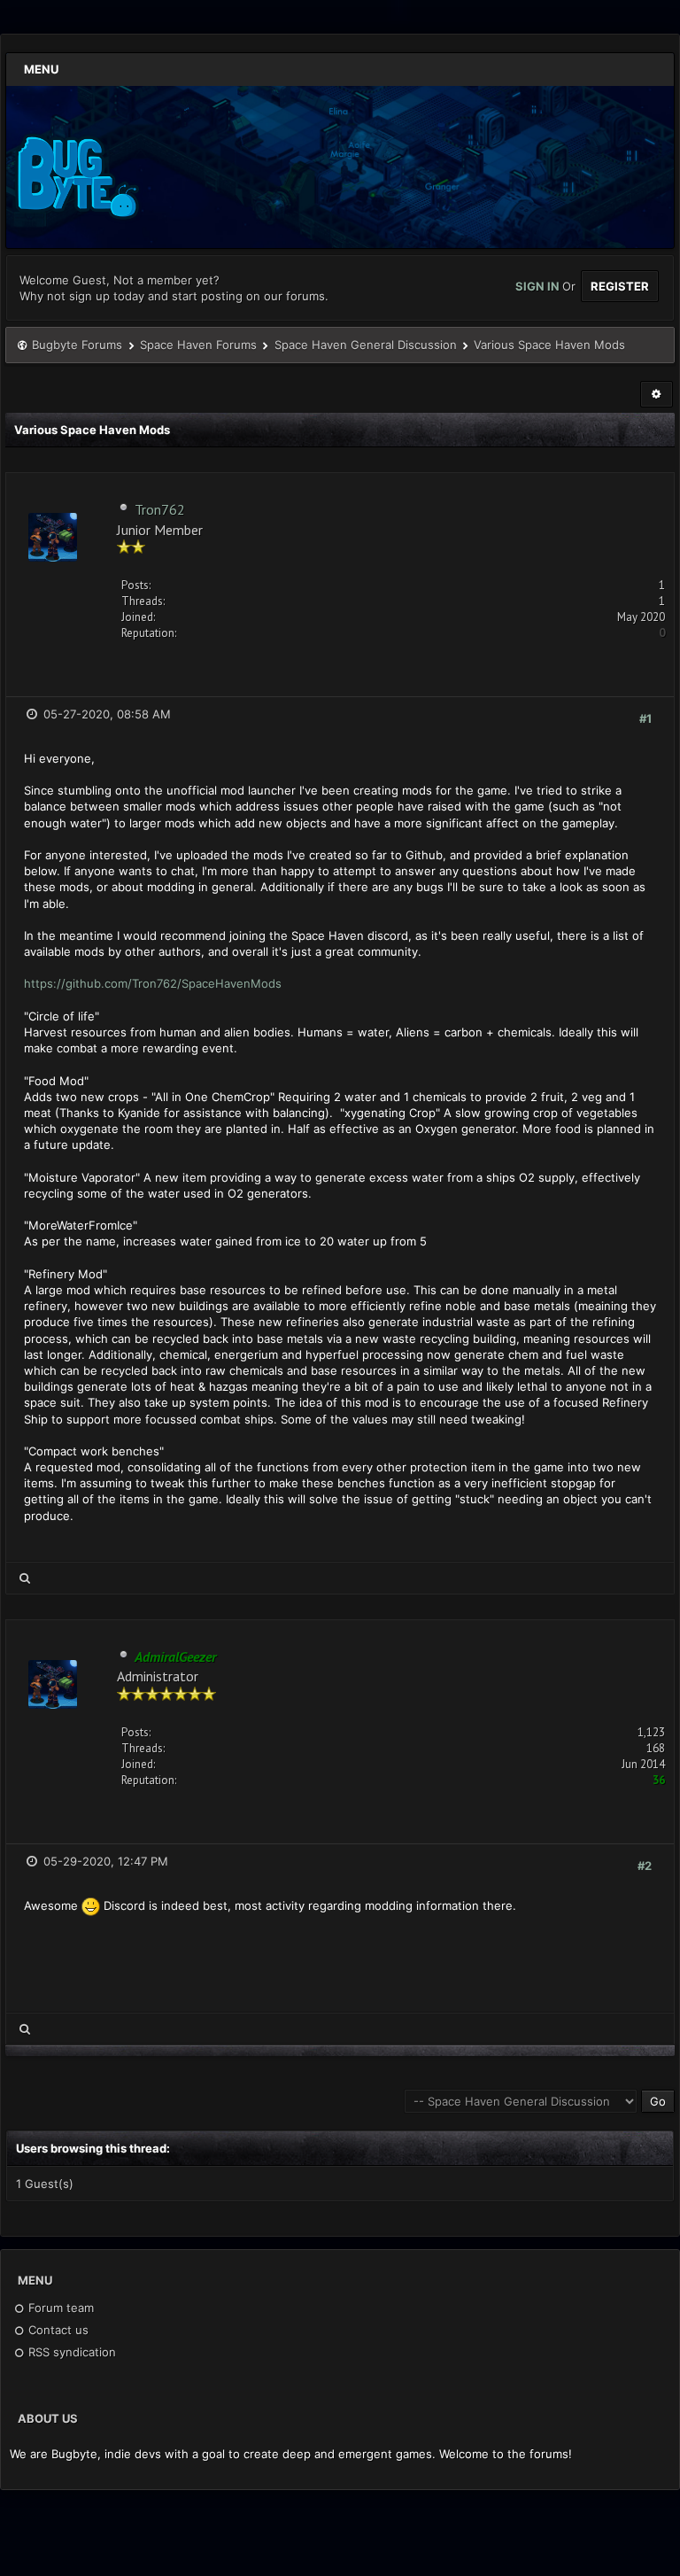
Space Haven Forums (198, 345)
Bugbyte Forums (77, 345)
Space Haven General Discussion (366, 345)
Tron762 (160, 509)
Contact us (57, 2330)
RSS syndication (70, 2352)
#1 (645, 718)
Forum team (59, 2308)
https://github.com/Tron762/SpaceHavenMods (153, 983)
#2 (645, 1866)
